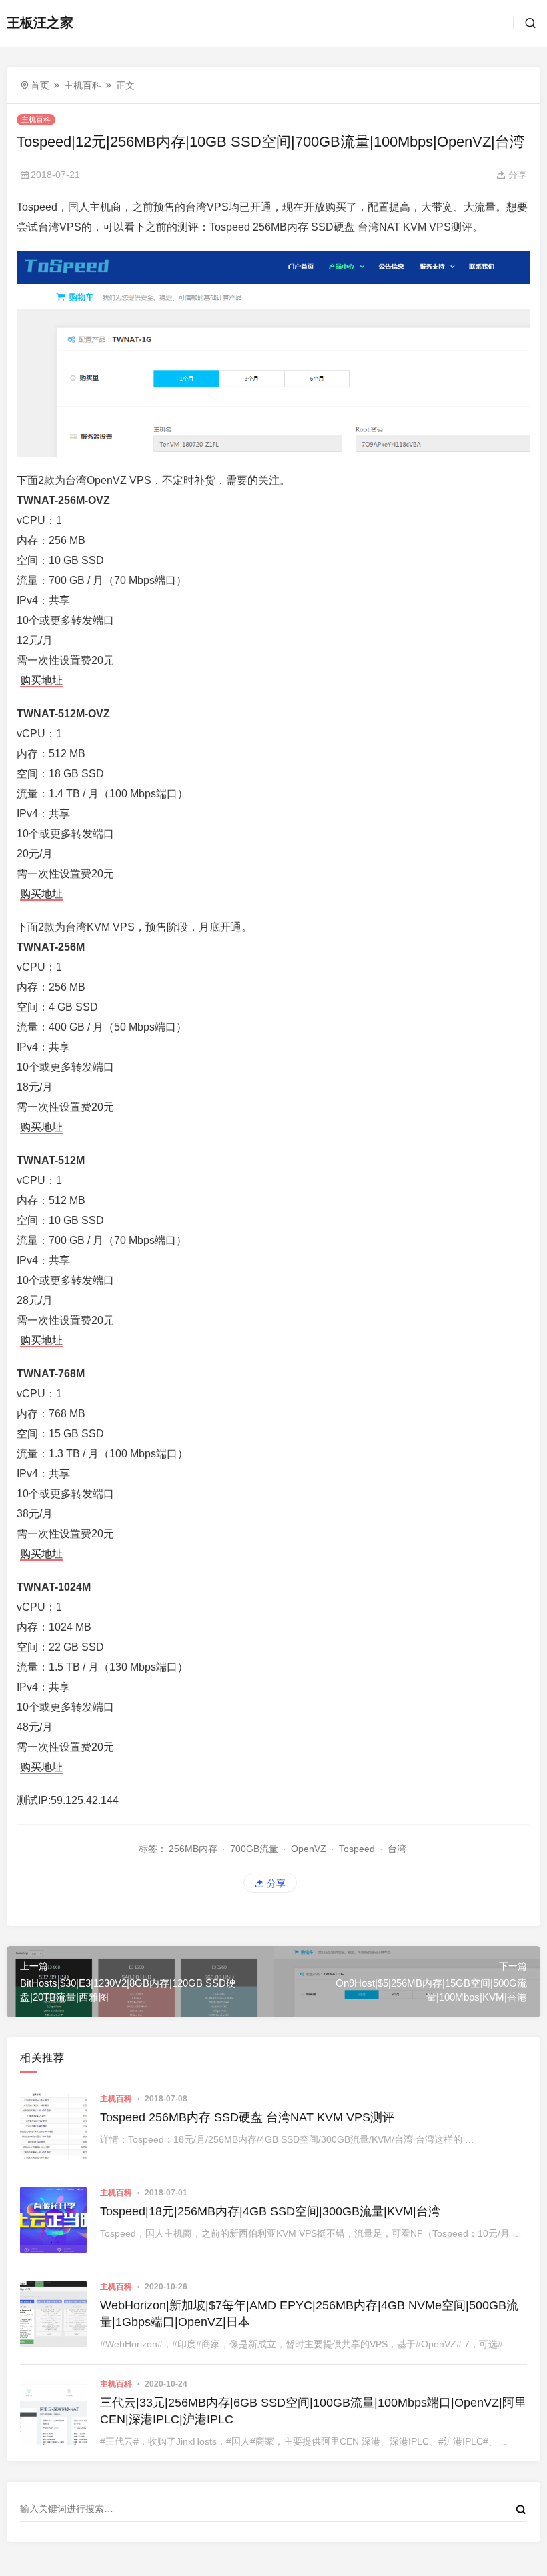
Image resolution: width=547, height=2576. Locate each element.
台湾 (397, 1849)
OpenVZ (309, 1849)
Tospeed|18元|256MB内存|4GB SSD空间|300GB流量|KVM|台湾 (270, 2211)
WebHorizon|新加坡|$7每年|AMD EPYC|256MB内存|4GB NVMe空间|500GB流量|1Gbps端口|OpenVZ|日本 (309, 2314)
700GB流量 (254, 1849)
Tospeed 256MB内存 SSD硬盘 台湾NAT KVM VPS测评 (247, 2117)
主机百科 (83, 85)
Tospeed (357, 1849)
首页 (40, 85)
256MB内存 (193, 1849)
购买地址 (41, 680)
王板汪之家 (40, 23)
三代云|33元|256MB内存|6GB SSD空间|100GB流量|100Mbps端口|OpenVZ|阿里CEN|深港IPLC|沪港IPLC (313, 2411)
